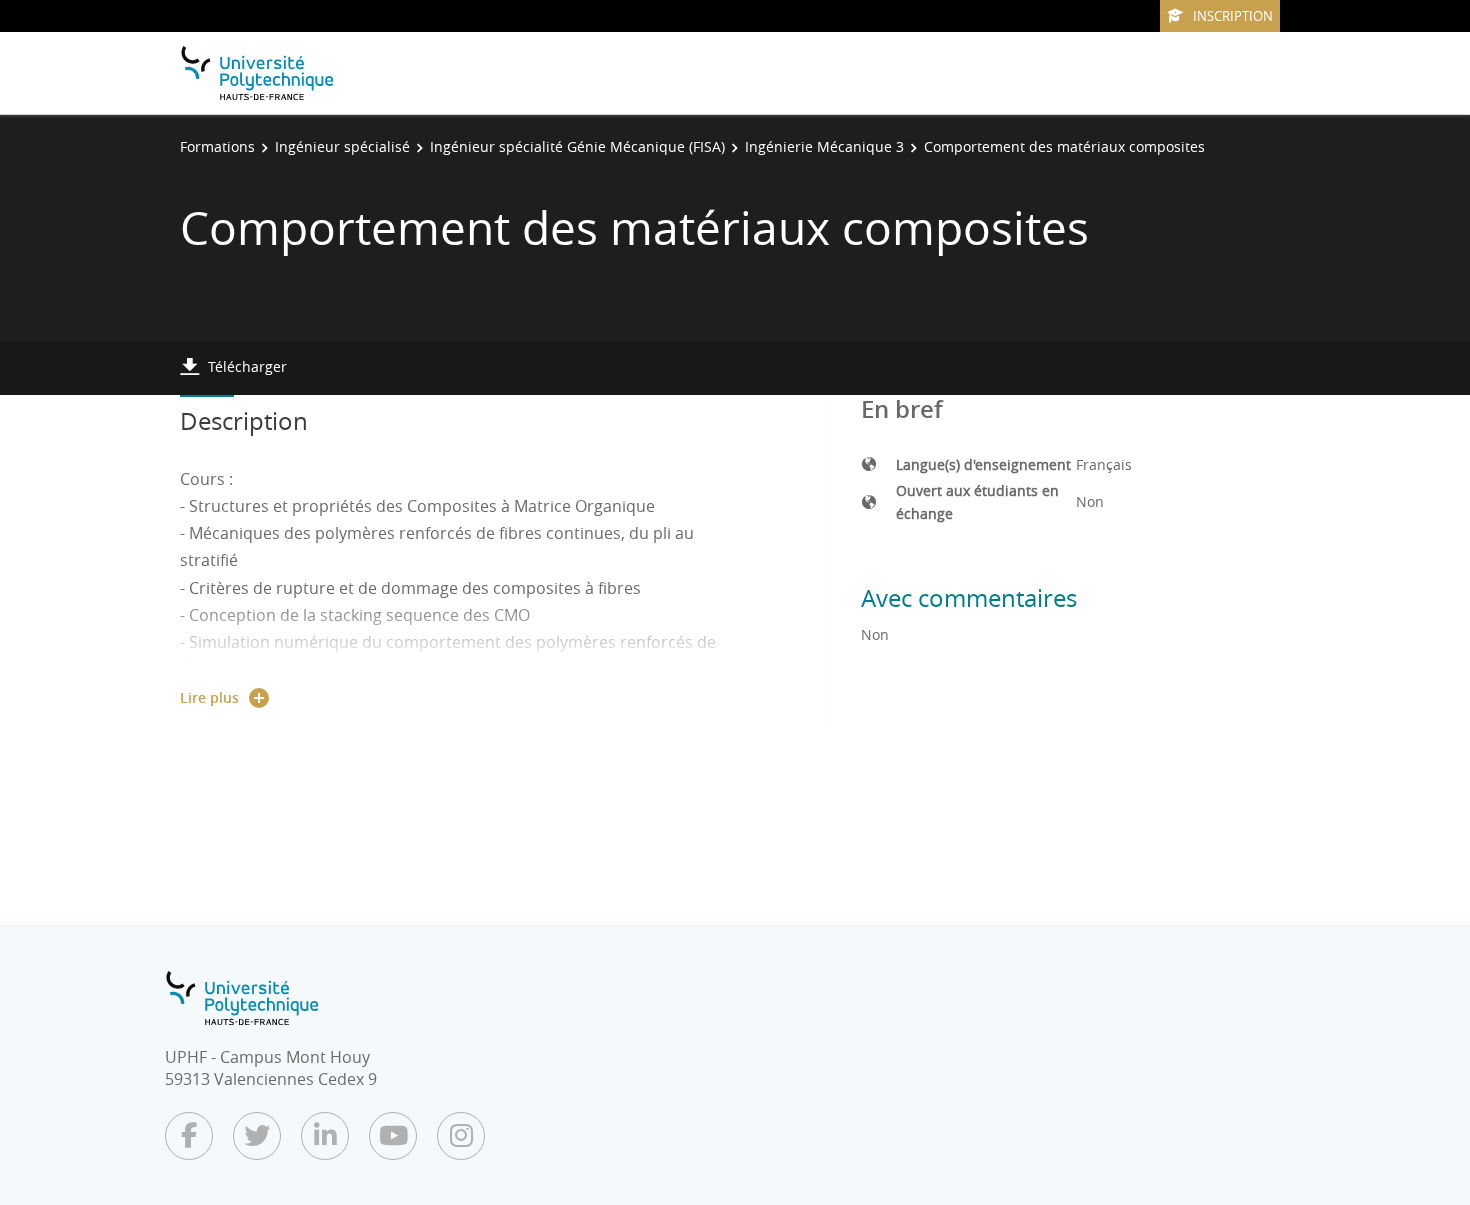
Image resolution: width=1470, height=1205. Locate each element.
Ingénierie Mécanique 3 (824, 146)
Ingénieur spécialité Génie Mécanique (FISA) (577, 146)
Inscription (1233, 16)
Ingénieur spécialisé (342, 146)
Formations (217, 146)
